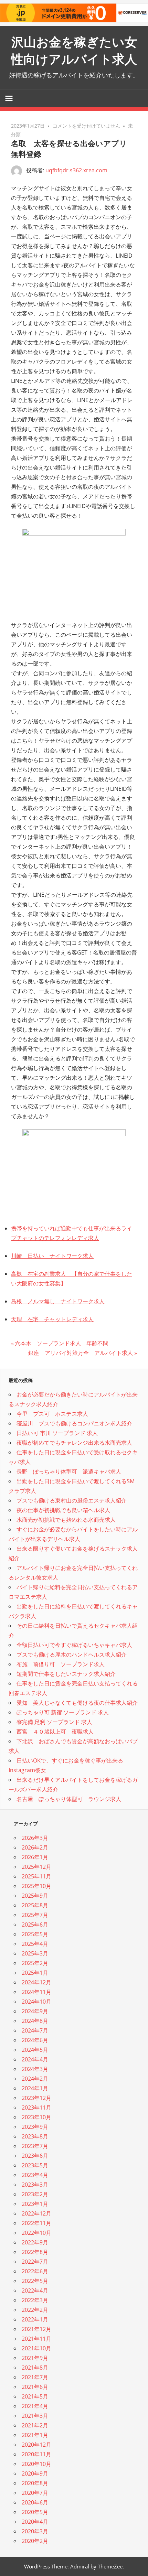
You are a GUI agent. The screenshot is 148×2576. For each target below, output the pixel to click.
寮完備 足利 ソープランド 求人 (54, 1722)
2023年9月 (35, 2127)
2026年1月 (35, 1857)
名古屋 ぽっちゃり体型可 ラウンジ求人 (69, 1799)
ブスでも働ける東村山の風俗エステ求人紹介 (72, 1500)
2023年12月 (36, 2098)
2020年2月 (35, 2541)
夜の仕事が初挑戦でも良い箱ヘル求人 (63, 1510)
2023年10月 (36, 2117)
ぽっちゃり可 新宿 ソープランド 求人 (63, 1712)
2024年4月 (35, 2059)
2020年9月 (35, 2473)
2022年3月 (35, 2300)
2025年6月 (35, 1925)
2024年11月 (36, 1992)
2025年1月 (35, 1973)
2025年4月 (35, 1944)
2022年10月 (36, 2233)
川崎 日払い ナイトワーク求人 (52, 1256)
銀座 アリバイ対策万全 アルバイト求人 (81, 1353)
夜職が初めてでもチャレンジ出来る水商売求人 (74, 1443)
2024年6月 (35, 2040)
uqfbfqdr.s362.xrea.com (76, 170)
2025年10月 (36, 1886)
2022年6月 (35, 2271)
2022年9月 (35, 2242)
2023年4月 (35, 2175)
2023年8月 (35, 2136)
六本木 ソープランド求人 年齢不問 (61, 1343)
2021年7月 (35, 2377)
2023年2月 (35, 2194)
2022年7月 (35, 2262)
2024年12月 (36, 1982)
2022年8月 (35, 2252)
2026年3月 (35, 1838)
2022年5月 (35, 2281)
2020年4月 (35, 2522)
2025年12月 (36, 1867)
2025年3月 (35, 1953)
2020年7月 (35, 2493)
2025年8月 (35, 1905)
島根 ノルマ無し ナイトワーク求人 (58, 1301)
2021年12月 (36, 2329)
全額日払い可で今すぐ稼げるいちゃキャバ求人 (74, 1645)
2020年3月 (35, 2531)
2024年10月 (36, 2002)
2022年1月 (35, 2319)
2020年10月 (36, 2464)
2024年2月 (35, 2079)
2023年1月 (35, 2204)
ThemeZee (110, 2566)
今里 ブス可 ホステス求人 (52, 1414)
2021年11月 (36, 2339)
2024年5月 (35, 2050)
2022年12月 (36, 2213)
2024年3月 (35, 2069)
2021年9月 (35, 2358)
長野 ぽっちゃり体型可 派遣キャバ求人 (69, 1472)
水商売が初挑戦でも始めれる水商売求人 (66, 1520)
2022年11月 (36, 2223)
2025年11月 (36, 1876)
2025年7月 (35, 1915)
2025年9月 (35, 1896)
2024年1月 (35, 2088)
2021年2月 (35, 2425)
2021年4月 (35, 2406)
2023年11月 (36, 2108)
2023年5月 (35, 2165)
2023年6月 (35, 2156)
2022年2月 (35, 2310)
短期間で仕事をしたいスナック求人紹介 (66, 1674)
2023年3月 (35, 2185)
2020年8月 (35, 2483)
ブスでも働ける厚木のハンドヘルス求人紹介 (72, 1655)
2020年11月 (36, 2454)
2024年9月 (35, 2011)
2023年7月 (35, 2146)
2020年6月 (35, 2502)
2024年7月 (35, 2030)
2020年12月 (36, 2445)
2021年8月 (35, 2368)
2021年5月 (35, 2396)
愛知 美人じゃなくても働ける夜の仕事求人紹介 (77, 1703)
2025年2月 (35, 1963)
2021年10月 (36, 2348)
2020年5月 (35, 2512)
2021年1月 (35, 2435)
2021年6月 (35, 2387)
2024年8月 (35, 2021)
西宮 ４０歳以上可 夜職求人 (55, 1732)
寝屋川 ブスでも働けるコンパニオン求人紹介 (74, 1423)
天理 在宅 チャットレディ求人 (52, 1319)
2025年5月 (35, 1934)
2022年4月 (35, 2291)
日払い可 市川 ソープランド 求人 (57, 1433)
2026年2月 (35, 1847)
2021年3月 (35, 2416)
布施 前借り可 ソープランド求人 (61, 1664)
